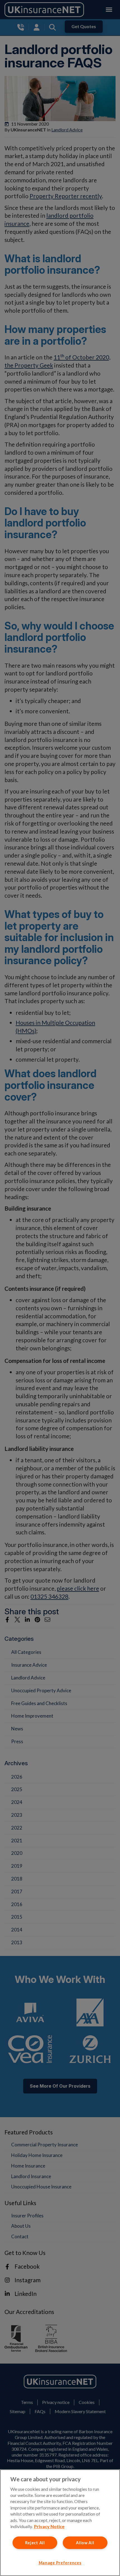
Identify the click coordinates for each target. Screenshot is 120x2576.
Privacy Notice (49, 2526)
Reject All (35, 2543)
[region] (60, 2523)
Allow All (85, 2543)
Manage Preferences (60, 2563)
